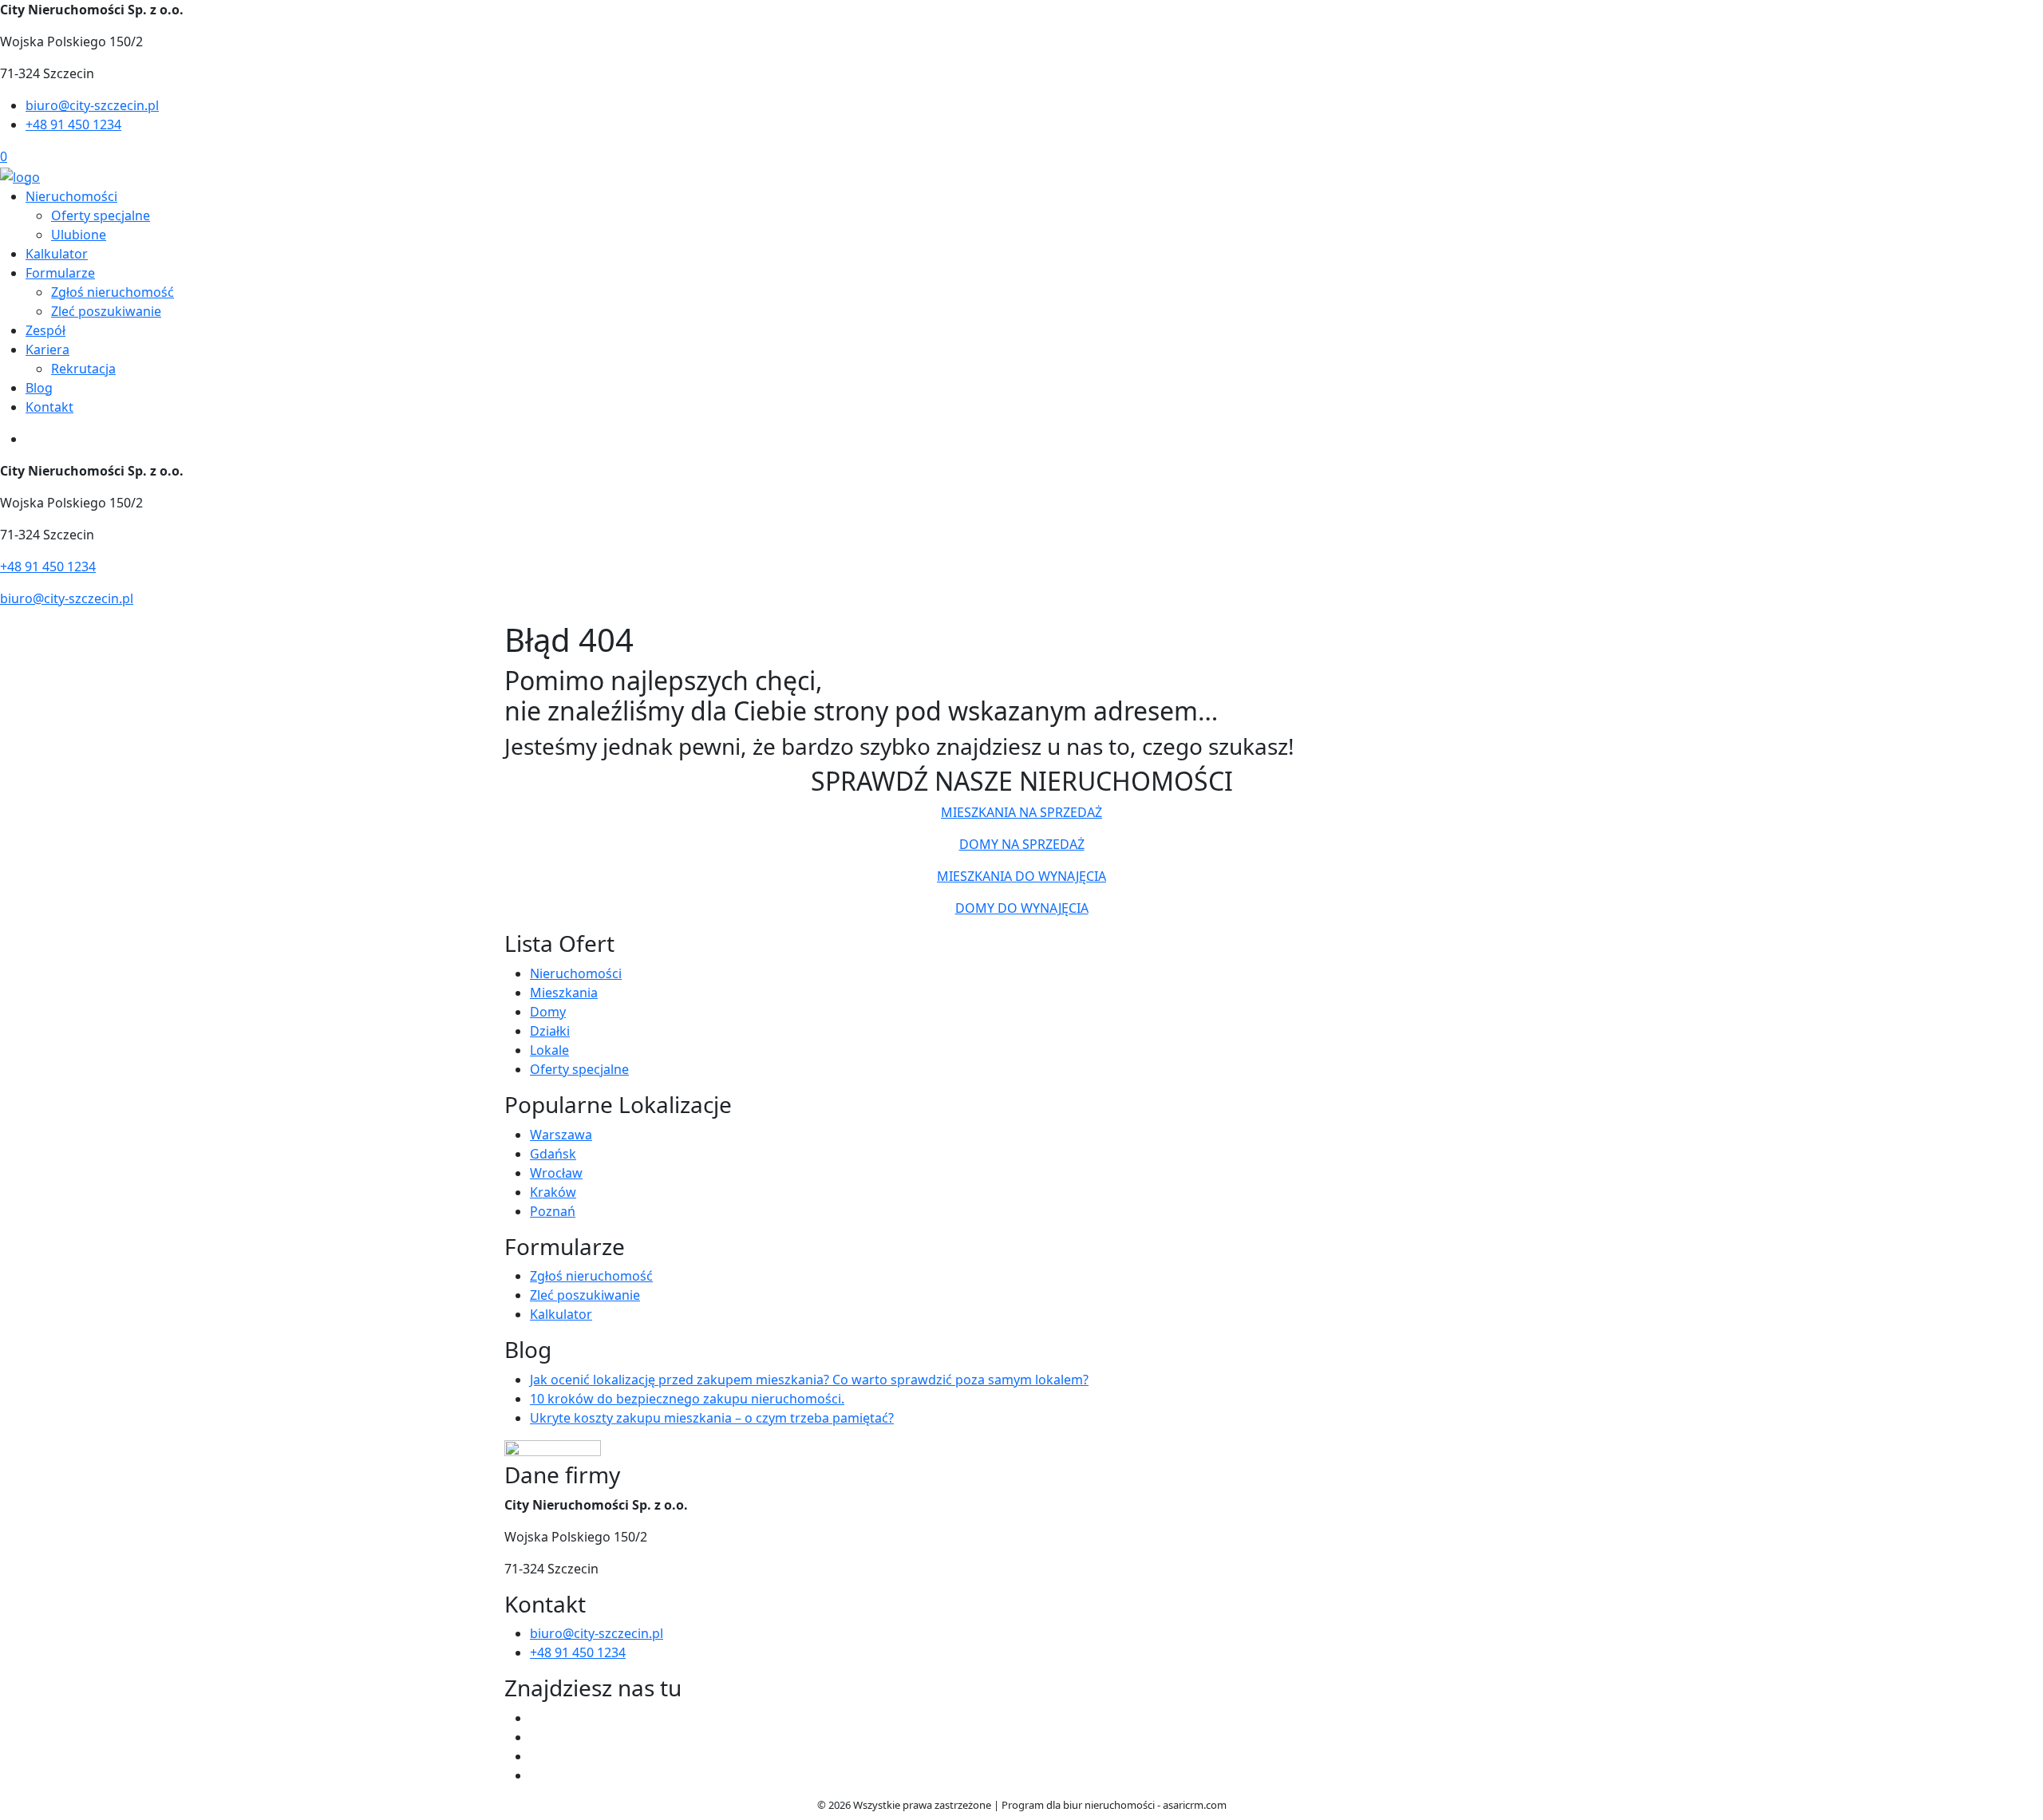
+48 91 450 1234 (73, 124)
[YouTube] (536, 1756)
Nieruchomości (71, 196)
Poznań (553, 1211)
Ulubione (79, 235)
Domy (548, 1012)
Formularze (60, 273)
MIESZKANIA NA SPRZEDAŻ (1021, 812)
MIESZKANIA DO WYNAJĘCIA (1021, 876)
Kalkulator (57, 254)
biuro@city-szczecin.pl (92, 105)
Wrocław (556, 1173)
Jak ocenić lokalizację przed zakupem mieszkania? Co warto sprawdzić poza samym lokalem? (809, 1380)
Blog (39, 388)
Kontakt (49, 407)
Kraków (553, 1192)
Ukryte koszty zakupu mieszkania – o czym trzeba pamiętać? (712, 1418)
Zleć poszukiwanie (106, 311)
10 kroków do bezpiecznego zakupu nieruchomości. (687, 1399)
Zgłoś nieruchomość (113, 292)
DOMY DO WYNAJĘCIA (1022, 908)
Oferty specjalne (101, 215)
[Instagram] (536, 1775)
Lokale (549, 1050)
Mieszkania (564, 993)
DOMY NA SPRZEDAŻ (1022, 844)
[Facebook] (536, 1718)
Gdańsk (553, 1154)
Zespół (45, 330)
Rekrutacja (83, 369)
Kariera (47, 349)
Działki (550, 1031)
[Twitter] (536, 1737)
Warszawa (561, 1135)
